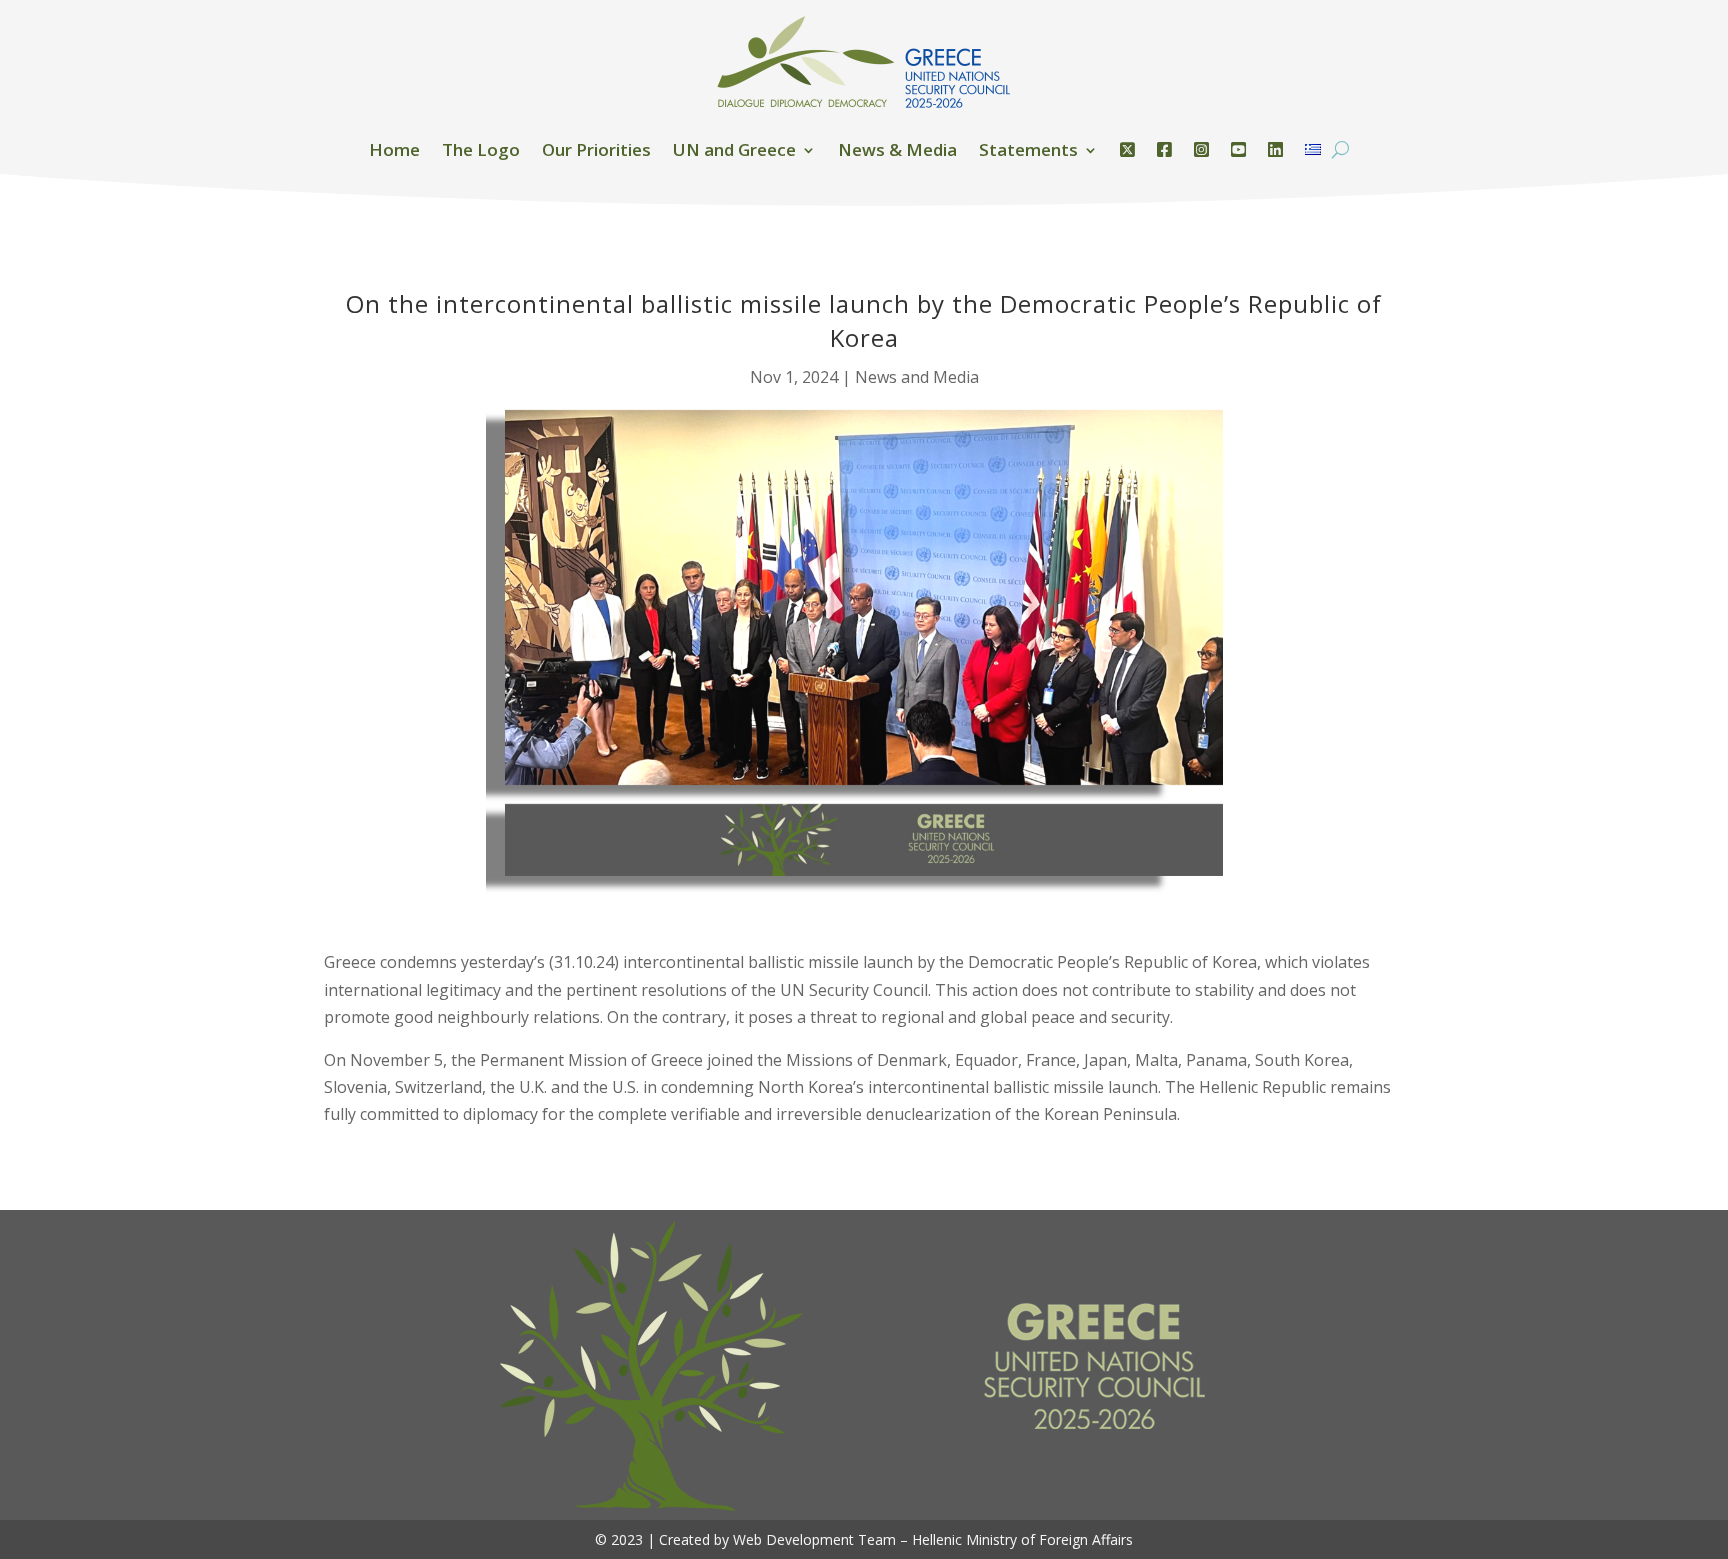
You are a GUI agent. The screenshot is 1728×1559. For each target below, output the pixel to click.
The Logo (481, 149)
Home (394, 149)
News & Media (897, 149)
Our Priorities (596, 149)
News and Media (917, 377)
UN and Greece (734, 149)
